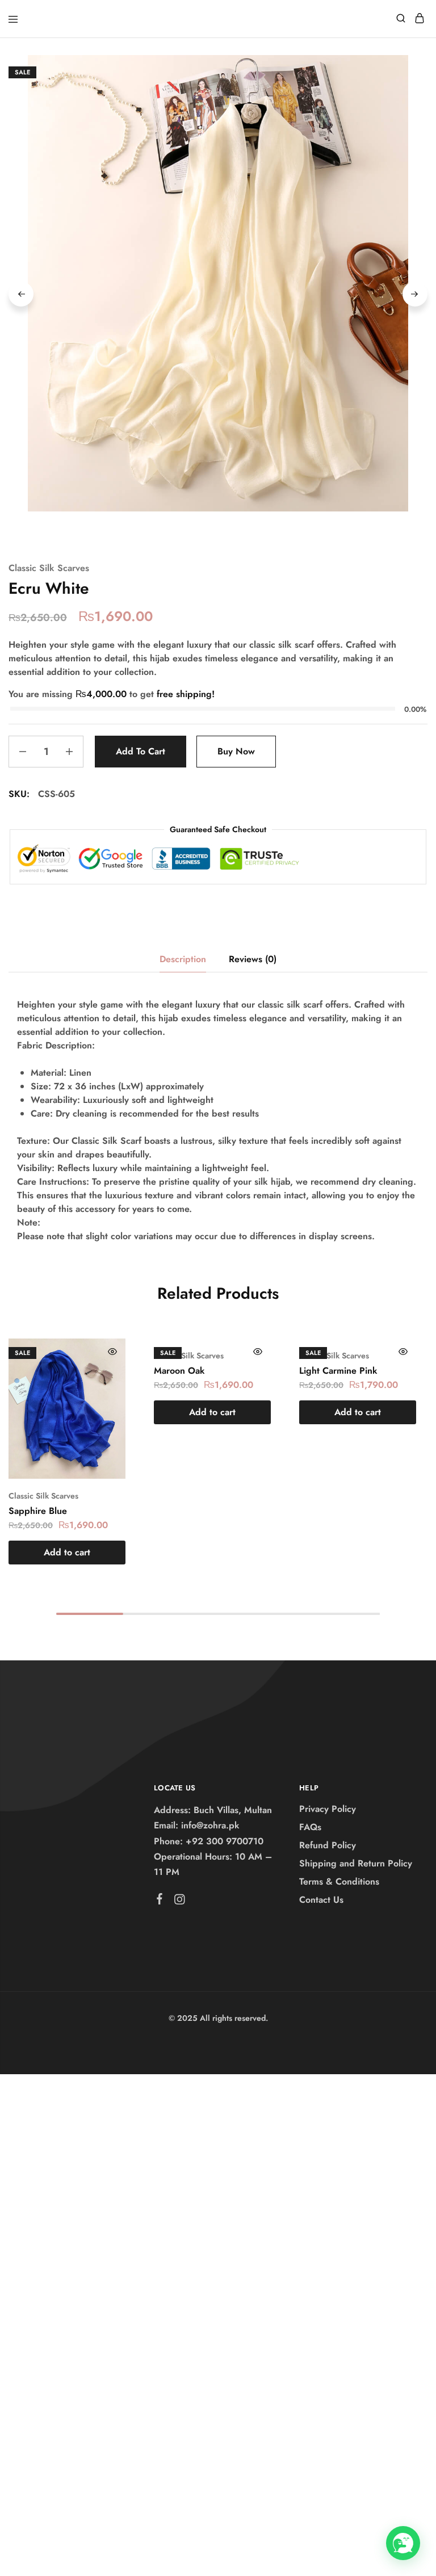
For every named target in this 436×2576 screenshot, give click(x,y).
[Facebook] (159, 1901)
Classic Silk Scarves (49, 568)
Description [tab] (183, 959)
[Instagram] (179, 1902)
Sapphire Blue (38, 1511)
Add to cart (141, 751)
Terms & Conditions (339, 1881)
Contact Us (321, 1900)
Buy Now (236, 751)
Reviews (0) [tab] (253, 959)
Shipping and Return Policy (356, 1863)
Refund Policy (328, 1845)
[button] (67, 1553)
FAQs (310, 1827)
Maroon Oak (179, 1371)
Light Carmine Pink (338, 1371)
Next (415, 294)
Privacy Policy (328, 1809)
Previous (21, 294)
